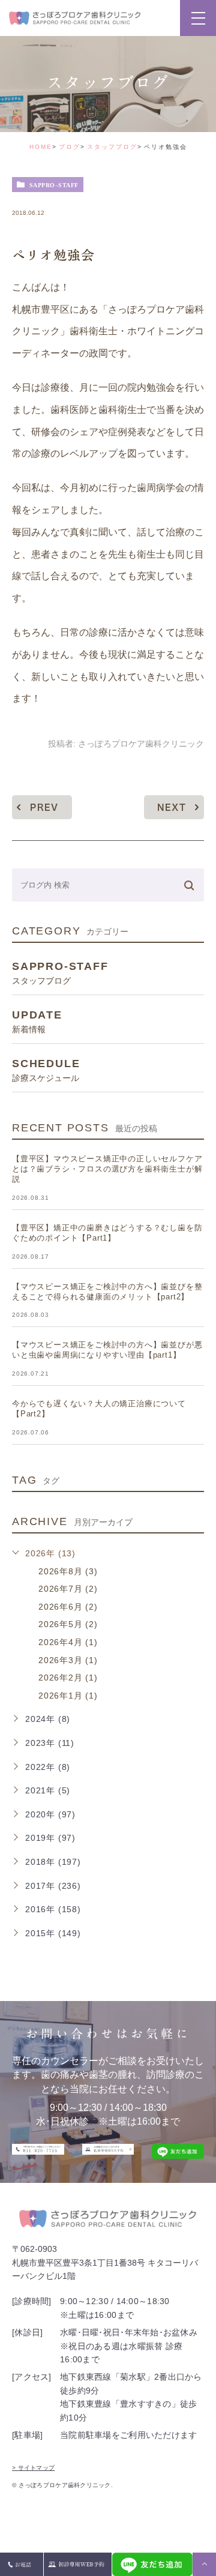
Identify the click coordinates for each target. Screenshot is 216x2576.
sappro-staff (54, 185)
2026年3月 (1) (68, 1660)
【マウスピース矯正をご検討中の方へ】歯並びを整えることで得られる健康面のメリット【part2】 (107, 1292)
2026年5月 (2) (68, 1624)
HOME (41, 147)
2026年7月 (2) (68, 1589)
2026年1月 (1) (68, 1696)
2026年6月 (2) (68, 1607)
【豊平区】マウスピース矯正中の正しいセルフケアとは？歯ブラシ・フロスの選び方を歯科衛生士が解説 (107, 1169)
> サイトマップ (33, 2468)
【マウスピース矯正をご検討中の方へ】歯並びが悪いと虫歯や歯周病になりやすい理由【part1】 (107, 1350)
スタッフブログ (112, 147)
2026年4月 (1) (68, 1642)
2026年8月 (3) (68, 1571)
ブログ (70, 147)
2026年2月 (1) (68, 1678)
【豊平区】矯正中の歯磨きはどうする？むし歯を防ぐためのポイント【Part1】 (107, 1233)
